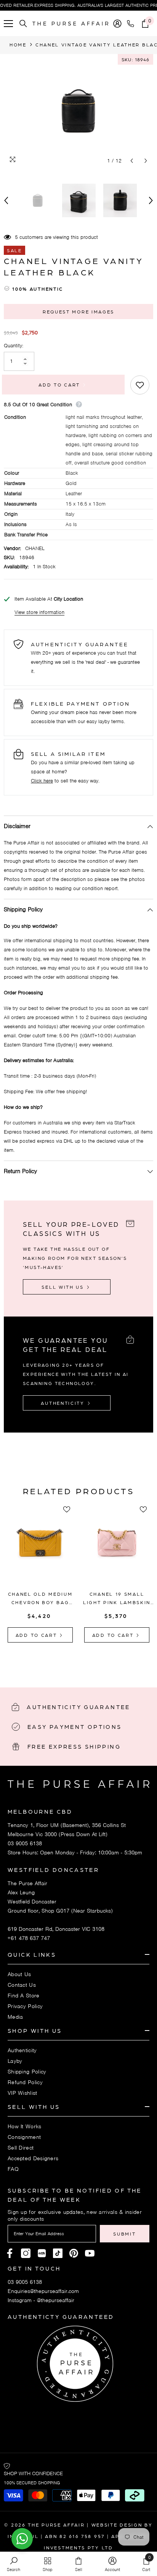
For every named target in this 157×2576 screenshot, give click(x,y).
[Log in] (117, 24)
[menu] (8, 24)
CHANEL (35, 548)
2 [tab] (74, 1660)
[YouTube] (90, 2253)
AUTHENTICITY (64, 1403)
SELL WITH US (64, 1287)
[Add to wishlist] (140, 385)
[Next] (146, 161)
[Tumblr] (74, 2253)
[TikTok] (58, 2253)
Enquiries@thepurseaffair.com (43, 2291)
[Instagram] (26, 2253)
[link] (14, 2564)
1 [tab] (64, 1660)
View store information (39, 612)
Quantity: (14, 346)
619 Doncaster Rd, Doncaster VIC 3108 (56, 1929)
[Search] (23, 24)
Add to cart (62, 385)
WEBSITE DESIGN (117, 2525)
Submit (124, 2234)
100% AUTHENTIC (38, 289)
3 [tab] (83, 1660)
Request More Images (78, 312)
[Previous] (132, 161)
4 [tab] (93, 1660)
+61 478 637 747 (29, 1938)
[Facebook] (10, 2253)
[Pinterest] (42, 2253)
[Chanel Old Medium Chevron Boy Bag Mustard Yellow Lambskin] (40, 1550)
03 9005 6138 (25, 1843)
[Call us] (132, 24)
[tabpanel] (40, 1575)
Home (18, 45)
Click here (42, 781)
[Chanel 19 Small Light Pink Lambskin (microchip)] (117, 1550)
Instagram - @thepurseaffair (41, 2300)
